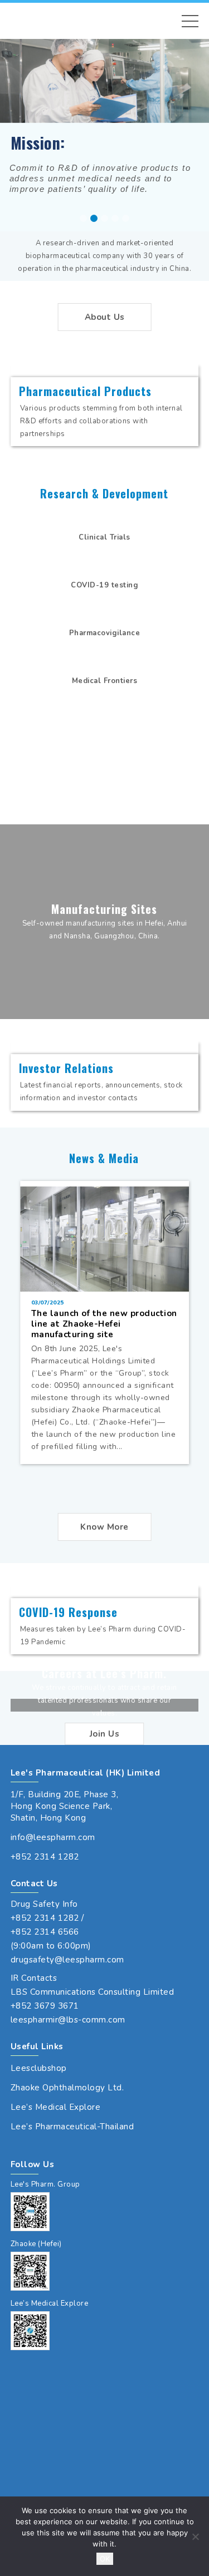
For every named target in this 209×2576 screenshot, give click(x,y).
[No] (195, 2537)
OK (105, 2559)
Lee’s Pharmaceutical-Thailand (72, 2127)
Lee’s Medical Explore (56, 2107)
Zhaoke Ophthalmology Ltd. (67, 2088)
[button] (190, 21)
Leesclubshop (39, 2068)
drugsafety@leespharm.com (67, 1960)
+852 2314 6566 (45, 1932)
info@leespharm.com (53, 1837)
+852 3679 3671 (45, 2006)
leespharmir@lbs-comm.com (68, 2020)
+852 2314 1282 (45, 1857)
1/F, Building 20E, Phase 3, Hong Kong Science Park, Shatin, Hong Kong (65, 1806)
